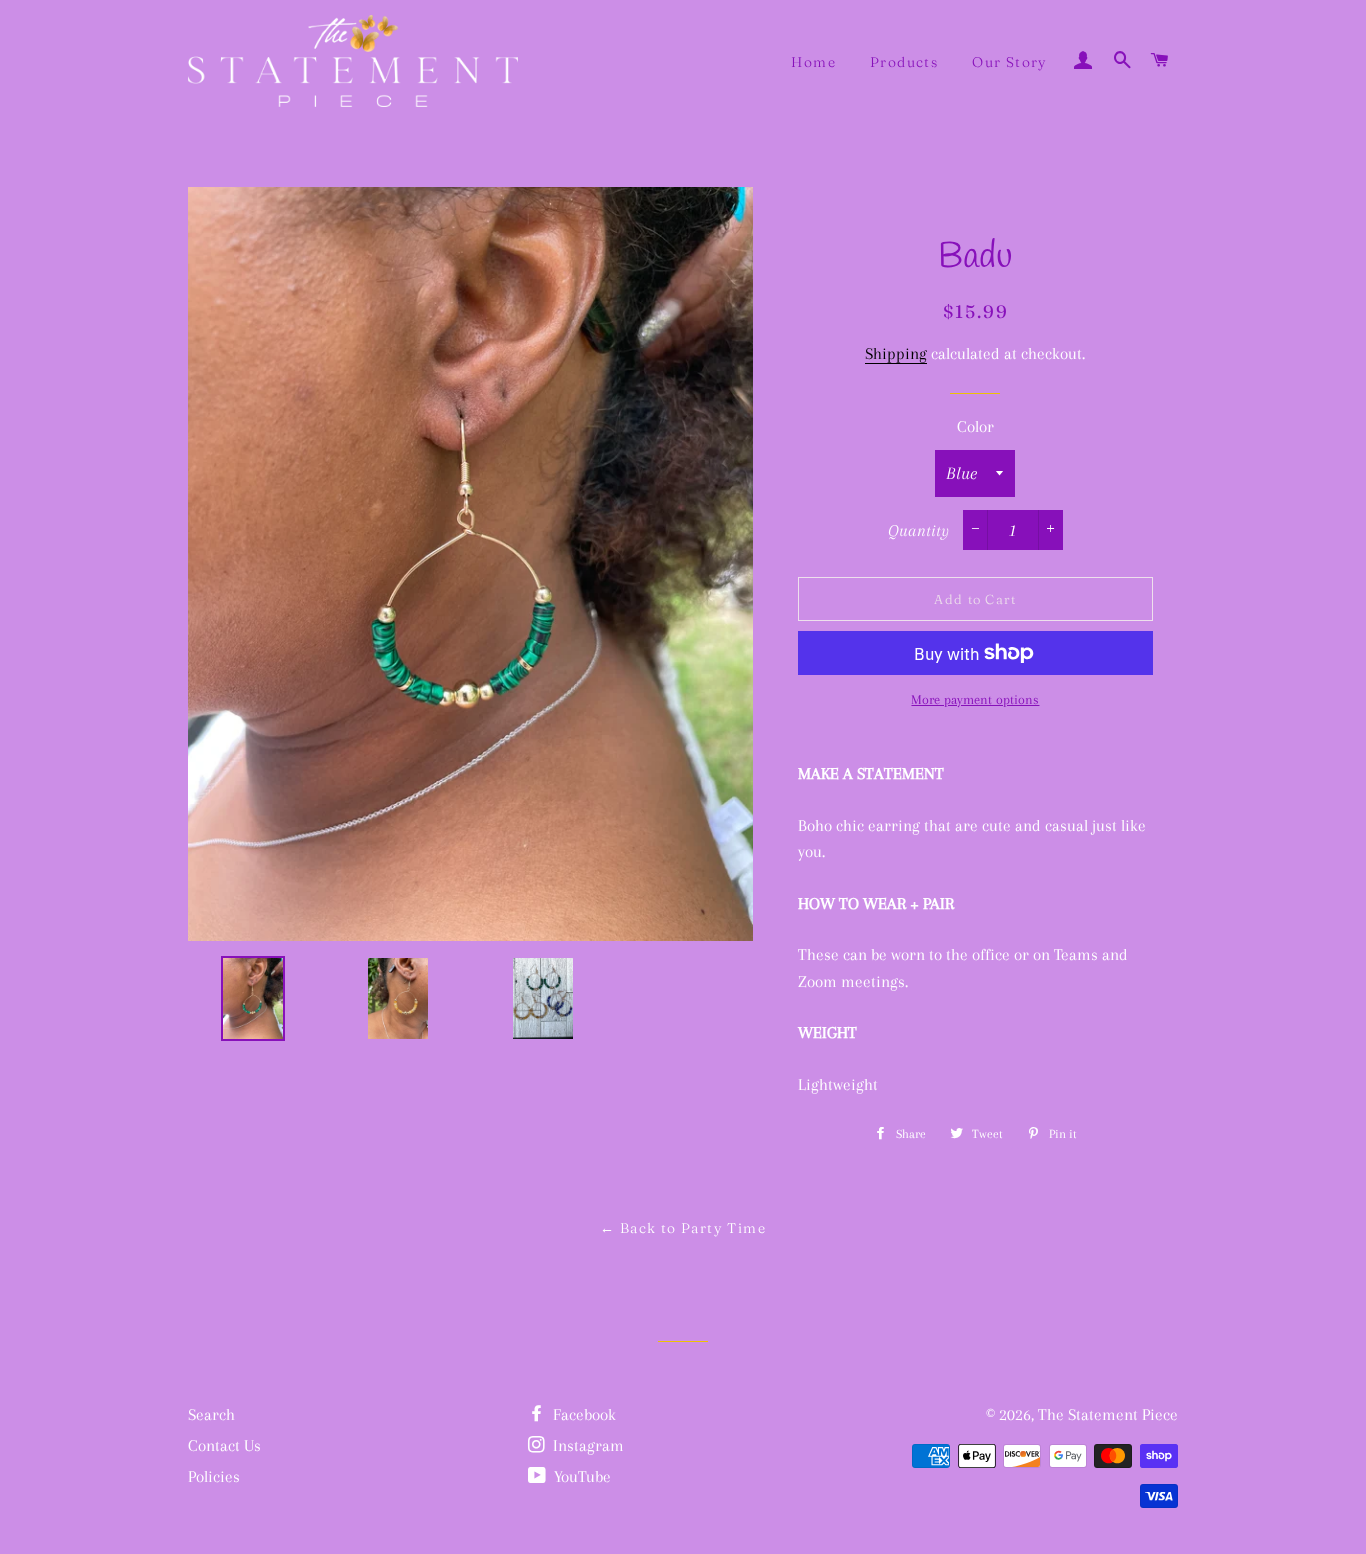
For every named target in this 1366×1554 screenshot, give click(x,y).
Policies (214, 1476)
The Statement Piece (1108, 1414)
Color (975, 426)
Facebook (582, 1414)
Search (211, 1414)
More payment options (975, 699)
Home (813, 62)
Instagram (586, 1445)
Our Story (1010, 62)
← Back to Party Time (683, 1228)
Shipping (896, 353)
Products (904, 62)
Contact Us (224, 1445)
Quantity (918, 530)
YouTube (580, 1476)
